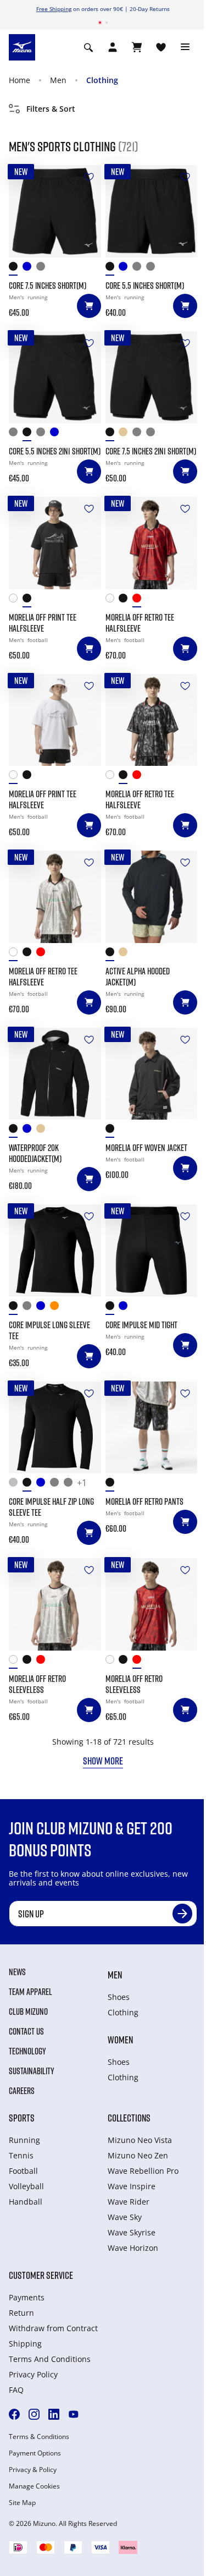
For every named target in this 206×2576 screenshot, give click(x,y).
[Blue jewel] (29, 269)
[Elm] (126, 434)
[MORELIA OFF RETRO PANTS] (152, 1428)
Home (20, 80)
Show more (103, 1761)
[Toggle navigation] (185, 47)
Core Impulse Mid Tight (141, 1325)
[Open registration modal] (113, 47)
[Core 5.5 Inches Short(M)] (152, 211)
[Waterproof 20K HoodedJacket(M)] (55, 1074)
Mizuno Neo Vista (140, 2140)
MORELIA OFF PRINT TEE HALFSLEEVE (43, 623)
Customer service (41, 2275)
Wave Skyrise (132, 2232)
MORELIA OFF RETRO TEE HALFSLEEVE (140, 623)
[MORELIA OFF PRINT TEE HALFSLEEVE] (55, 543)
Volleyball (26, 2186)
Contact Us (26, 2031)
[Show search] (88, 47)
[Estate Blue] (126, 269)
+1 (82, 1483)
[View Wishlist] (161, 47)
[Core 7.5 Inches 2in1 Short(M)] (152, 377)
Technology (27, 2051)
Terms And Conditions (50, 2359)
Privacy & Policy (33, 2470)
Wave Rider (129, 2202)
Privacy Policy (33, 2374)
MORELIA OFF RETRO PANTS (144, 1501)
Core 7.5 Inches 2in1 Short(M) (151, 451)
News (17, 1972)
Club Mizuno (28, 2012)
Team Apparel (30, 1992)
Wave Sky (125, 2217)
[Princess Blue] (43, 1485)
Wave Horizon (133, 2248)
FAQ (16, 2390)
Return (21, 2313)
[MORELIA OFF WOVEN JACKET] (152, 1074)
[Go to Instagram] (34, 2414)
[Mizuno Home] (22, 47)
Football (23, 2171)
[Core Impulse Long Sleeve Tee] (55, 1251)
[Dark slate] (153, 269)
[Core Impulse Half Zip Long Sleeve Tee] (55, 1428)
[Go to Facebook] (14, 2414)
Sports (22, 2118)
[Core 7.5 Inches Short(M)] (55, 211)
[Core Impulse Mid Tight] (152, 1251)
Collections (129, 2118)
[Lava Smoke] (16, 434)
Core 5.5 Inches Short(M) (145, 286)
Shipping (25, 2344)
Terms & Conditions (39, 2437)
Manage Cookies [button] (34, 2486)
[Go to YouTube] (74, 2414)
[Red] (139, 601)
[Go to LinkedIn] (54, 2414)
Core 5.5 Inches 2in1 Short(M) (55, 451)
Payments (27, 2297)
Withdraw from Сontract (53, 2328)
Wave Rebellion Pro (143, 2171)
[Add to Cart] (89, 306)
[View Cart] (137, 47)
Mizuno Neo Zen (138, 2155)
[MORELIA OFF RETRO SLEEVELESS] (55, 1604)
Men (58, 80)
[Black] (16, 269)
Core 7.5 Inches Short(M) (48, 286)
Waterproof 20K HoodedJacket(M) (35, 1153)
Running (24, 2140)
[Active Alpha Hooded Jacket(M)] (152, 897)
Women (120, 2040)
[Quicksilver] (16, 1485)
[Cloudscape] (139, 269)
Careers (22, 2091)
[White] (16, 601)
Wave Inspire (132, 2186)
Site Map (22, 2503)
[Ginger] (57, 1308)
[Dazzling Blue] (29, 1131)
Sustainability (32, 2071)
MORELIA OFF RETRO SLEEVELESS (37, 1684)
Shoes (119, 1997)
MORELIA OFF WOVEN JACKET (146, 1148)
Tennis (21, 2155)
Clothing (102, 80)
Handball (26, 2202)
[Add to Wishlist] (89, 177)
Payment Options (35, 2453)
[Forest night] (43, 269)
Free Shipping (54, 9)
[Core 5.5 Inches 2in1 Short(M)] (55, 377)
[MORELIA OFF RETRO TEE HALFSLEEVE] (152, 543)
